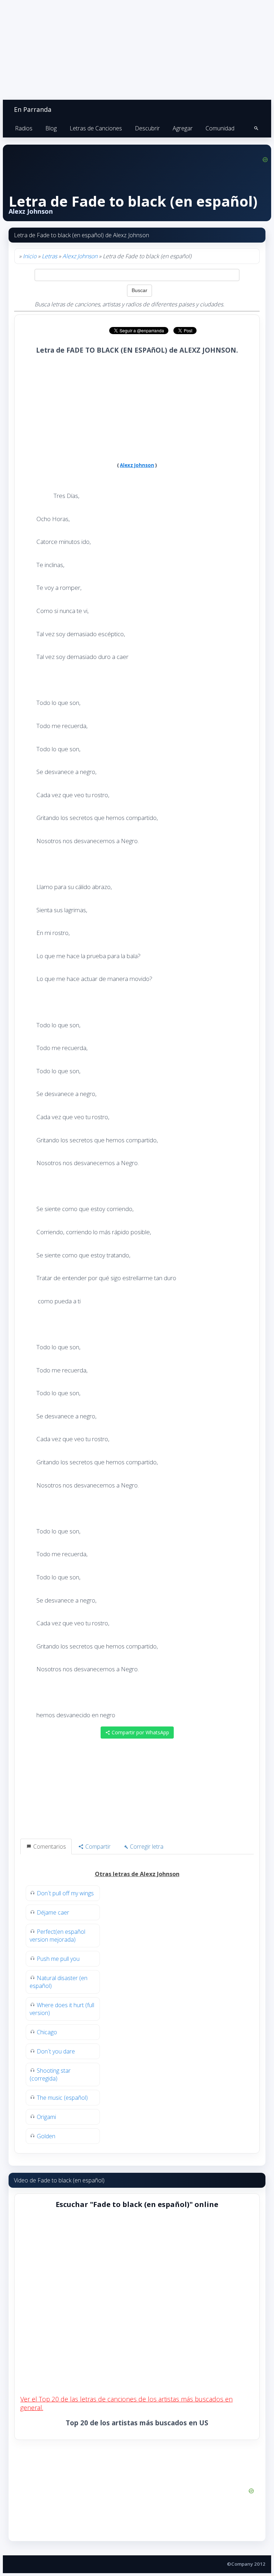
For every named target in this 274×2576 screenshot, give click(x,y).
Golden (46, 2136)
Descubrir (147, 128)
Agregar (183, 128)
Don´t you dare (56, 2051)
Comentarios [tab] (49, 1847)
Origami (46, 2117)
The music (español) (62, 2098)
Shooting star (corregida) (50, 2074)
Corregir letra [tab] (146, 1847)
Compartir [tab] (97, 1847)
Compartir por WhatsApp (140, 1732)
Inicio (30, 256)
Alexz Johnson (80, 256)
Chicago (47, 2032)
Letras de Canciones (96, 128)
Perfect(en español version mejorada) (57, 1936)
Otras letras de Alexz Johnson (137, 1874)
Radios (24, 128)
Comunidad (220, 128)
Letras (49, 256)
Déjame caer (53, 1912)
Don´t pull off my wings (65, 1893)
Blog (51, 128)
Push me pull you (58, 1959)
